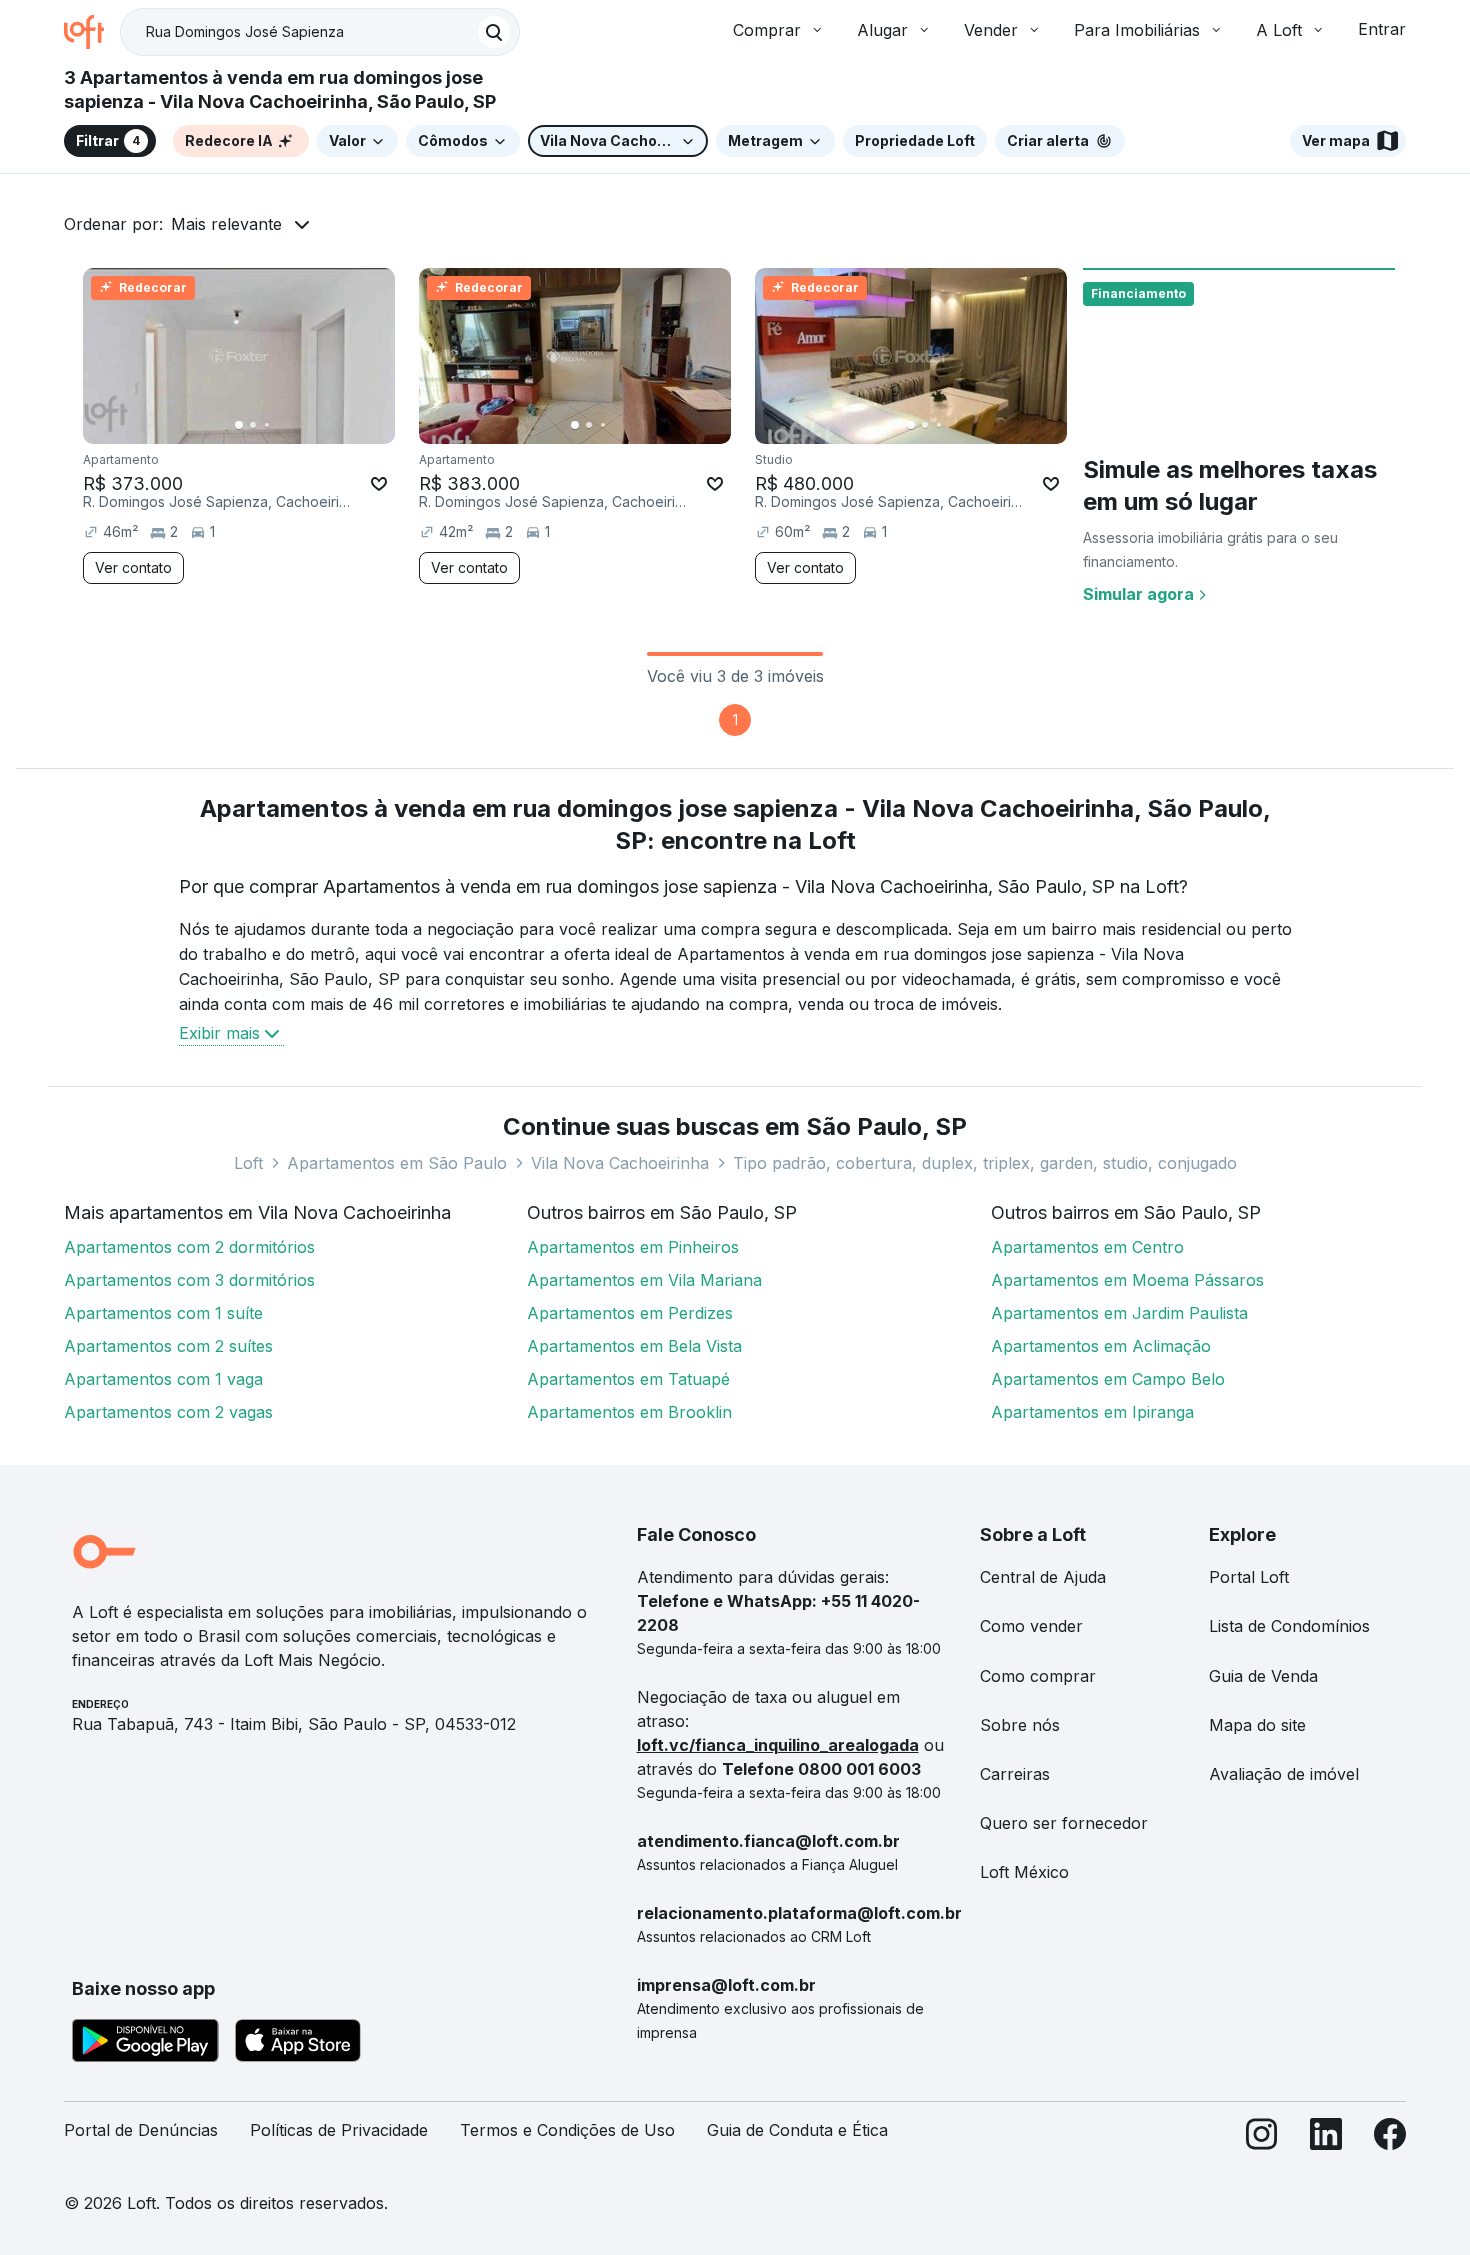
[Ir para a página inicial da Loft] (92, 32)
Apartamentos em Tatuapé (628, 1379)
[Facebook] (1390, 2138)
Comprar (767, 30)
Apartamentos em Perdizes (630, 1313)
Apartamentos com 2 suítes (168, 1346)
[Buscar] (494, 32)
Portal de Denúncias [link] (141, 2130)
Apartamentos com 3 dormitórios (189, 1280)
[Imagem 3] (267, 425)
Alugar (882, 30)
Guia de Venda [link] (1263, 1676)
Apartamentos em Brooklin (629, 1412)
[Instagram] (1262, 2138)
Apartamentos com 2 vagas (168, 1412)
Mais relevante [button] (226, 224)
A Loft (1279, 30)
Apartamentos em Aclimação (1101, 1346)
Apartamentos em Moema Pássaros (1127, 1280)
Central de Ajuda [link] (1043, 1577)
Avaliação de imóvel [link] (1284, 1774)
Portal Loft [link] (1249, 1577)
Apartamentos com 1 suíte (163, 1313)
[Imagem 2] (253, 425)
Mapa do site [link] (1257, 1725)
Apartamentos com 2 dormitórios (189, 1247)
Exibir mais (219, 1033)
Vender (991, 30)
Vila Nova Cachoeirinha (620, 1163)
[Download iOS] (298, 2044)
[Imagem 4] (281, 425)
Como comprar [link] (1038, 1676)
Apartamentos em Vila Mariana (644, 1280)
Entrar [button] (1382, 29)
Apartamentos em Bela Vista (634, 1346)
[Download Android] (145, 2044)
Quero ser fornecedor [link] (1064, 1823)
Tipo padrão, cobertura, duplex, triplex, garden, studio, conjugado (985, 1163)
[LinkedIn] (1326, 2138)
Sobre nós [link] (1020, 1725)
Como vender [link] (1031, 1626)
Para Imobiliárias (1137, 30)
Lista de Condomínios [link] (1289, 1626)
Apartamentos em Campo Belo (1108, 1379)
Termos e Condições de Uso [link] (567, 2130)
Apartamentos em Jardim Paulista (1119, 1313)
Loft (248, 1163)
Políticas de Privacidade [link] (339, 2130)
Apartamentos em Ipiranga (1092, 1412)
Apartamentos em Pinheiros (633, 1247)
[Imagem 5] (295, 425)
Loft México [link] (1024, 1872)
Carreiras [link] (1015, 1774)
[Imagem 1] (239, 425)
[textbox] (320, 32)
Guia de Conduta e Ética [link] (797, 2130)
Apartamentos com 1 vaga (163, 1379)
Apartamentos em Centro (1087, 1247)
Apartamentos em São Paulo (397, 1163)
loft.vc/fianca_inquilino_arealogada (778, 1745)
